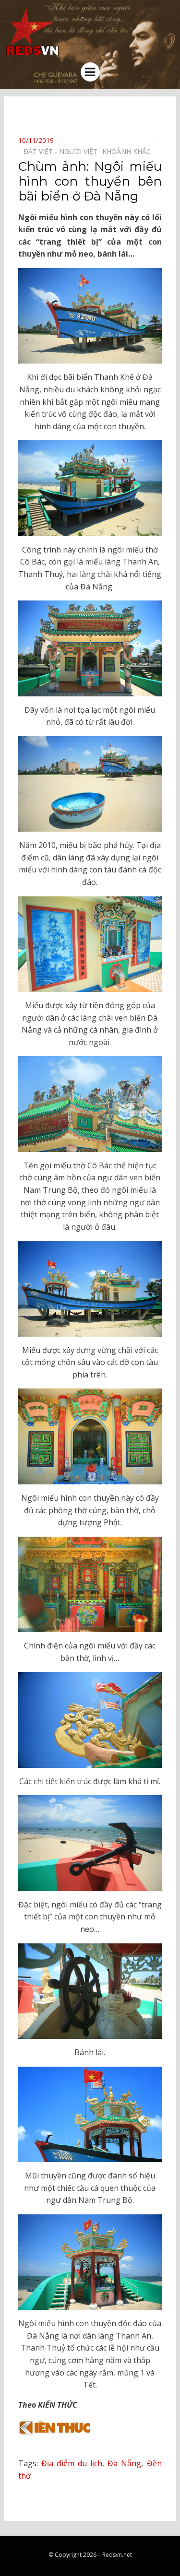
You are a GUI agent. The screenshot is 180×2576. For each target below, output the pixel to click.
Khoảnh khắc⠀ (129, 151)
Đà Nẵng (124, 2463)
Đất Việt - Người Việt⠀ (63, 151)
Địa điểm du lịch (72, 2463)
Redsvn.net (117, 2555)
